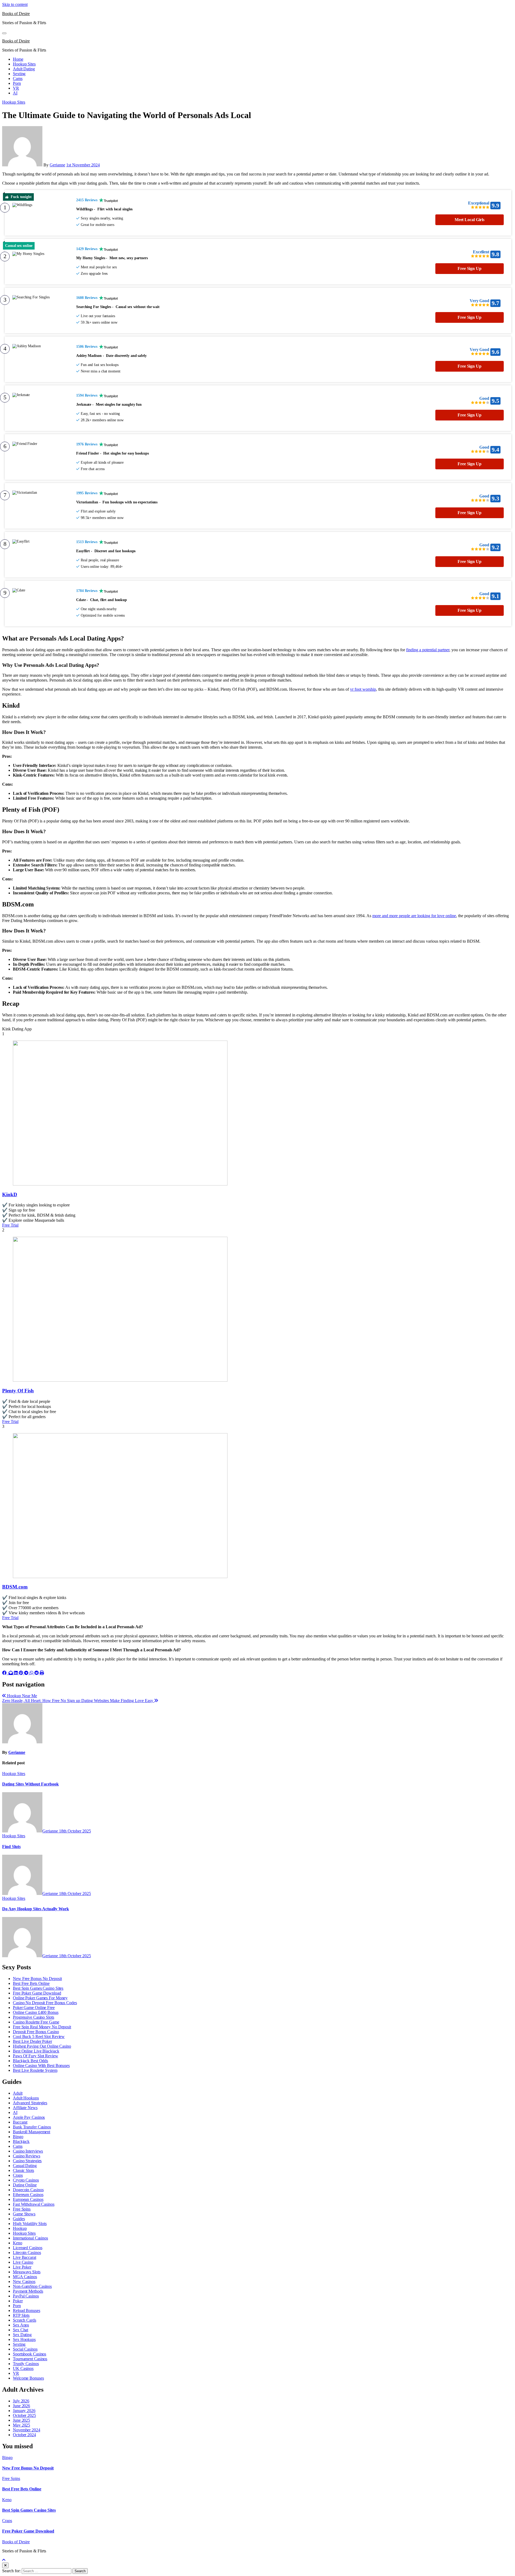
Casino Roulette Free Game (36, 2022)
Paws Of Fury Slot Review (36, 2056)
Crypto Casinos (26, 2180)
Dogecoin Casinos (28, 2190)
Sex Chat (21, 2330)
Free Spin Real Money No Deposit (42, 2027)
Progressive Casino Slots (34, 2017)
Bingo (18, 2137)
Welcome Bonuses (28, 2378)
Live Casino (23, 2262)
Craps (18, 2175)
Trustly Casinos (26, 2364)
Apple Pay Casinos (29, 2117)
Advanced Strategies (30, 2103)
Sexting (19, 74)
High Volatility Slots (30, 2224)
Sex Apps (21, 2325)
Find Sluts (11, 1847)
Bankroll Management (32, 2132)
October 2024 (24, 2435)
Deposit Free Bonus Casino (36, 2032)
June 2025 (21, 2420)
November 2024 (27, 2430)
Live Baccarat (25, 2257)
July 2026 (21, 2401)
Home (18, 59)
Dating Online (25, 2185)
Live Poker (22, 2267)
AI (15, 93)
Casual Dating (25, 2166)
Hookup (20, 2228)
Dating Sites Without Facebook (30, 1784)
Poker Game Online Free (34, 2008)
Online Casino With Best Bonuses (41, 2065)
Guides (19, 2219)
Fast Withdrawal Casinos (34, 2204)
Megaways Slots (27, 2272)
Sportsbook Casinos (30, 2354)
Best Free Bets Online (31, 1983)
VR (16, 88)
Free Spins (22, 2209)
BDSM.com (15, 1587)
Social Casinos (25, 2349)
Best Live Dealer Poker (32, 2041)
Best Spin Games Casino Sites (38, 1988)
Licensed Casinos (27, 2248)
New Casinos (24, 2282)
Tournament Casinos (30, 2359)
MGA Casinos (25, 2277)
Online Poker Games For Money (40, 1998)
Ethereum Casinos (28, 2195)
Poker (18, 2301)
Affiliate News (25, 2108)
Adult (18, 2093)
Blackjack (21, 2141)
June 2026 (21, 2406)
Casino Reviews (27, 2156)
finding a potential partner (428, 650)
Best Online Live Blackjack (36, 2051)
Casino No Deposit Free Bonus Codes (45, 2003)
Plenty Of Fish (18, 1391)
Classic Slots (23, 2170)
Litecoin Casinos (27, 2253)
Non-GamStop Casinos (32, 2286)
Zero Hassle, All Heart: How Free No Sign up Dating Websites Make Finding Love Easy (78, 1701)
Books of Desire (16, 14)
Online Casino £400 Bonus (36, 2012)
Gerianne (57, 165)
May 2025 (21, 2425)
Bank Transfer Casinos (32, 2127)
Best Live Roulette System (35, 2070)
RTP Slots (21, 2315)
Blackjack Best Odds (30, 2061)
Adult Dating (24, 69)
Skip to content (15, 4)
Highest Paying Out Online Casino (42, 2046)
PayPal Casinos (26, 2296)
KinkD (10, 1194)
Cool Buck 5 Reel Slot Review (39, 2037)
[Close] (5, 2565)
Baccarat (20, 2122)
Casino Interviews (28, 2151)
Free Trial (10, 1225)
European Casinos (28, 2199)
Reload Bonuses (27, 2310)
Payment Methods (28, 2291)
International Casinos (30, 2238)
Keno (18, 2243)
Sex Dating (22, 2335)
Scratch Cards (25, 2320)
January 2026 (24, 2411)
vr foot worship (363, 689)
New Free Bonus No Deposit (37, 1979)
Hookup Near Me (21, 1696)
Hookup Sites (24, 64)
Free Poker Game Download (37, 1993)
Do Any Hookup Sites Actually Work (36, 1909)
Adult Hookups (26, 2098)
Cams (18, 78)
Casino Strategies (27, 2161)
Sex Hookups (24, 2339)
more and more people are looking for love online (414, 916)
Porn (17, 83)
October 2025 (24, 2415)
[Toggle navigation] (4, 33)
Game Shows (24, 2214)
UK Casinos (23, 2368)
